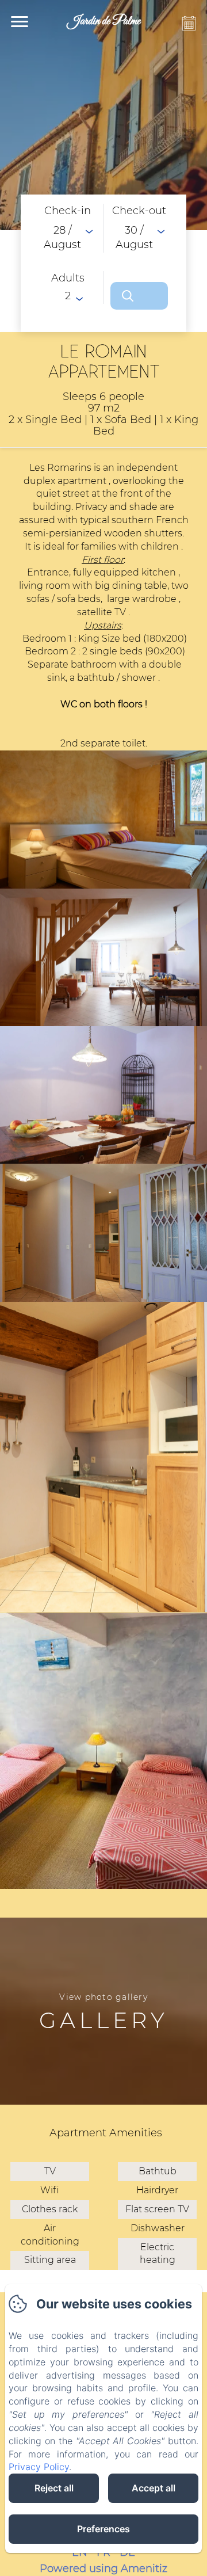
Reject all (54, 2488)
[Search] (139, 296)
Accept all (154, 2488)
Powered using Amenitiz (103, 2569)
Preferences (103, 2529)
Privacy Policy (39, 2467)
